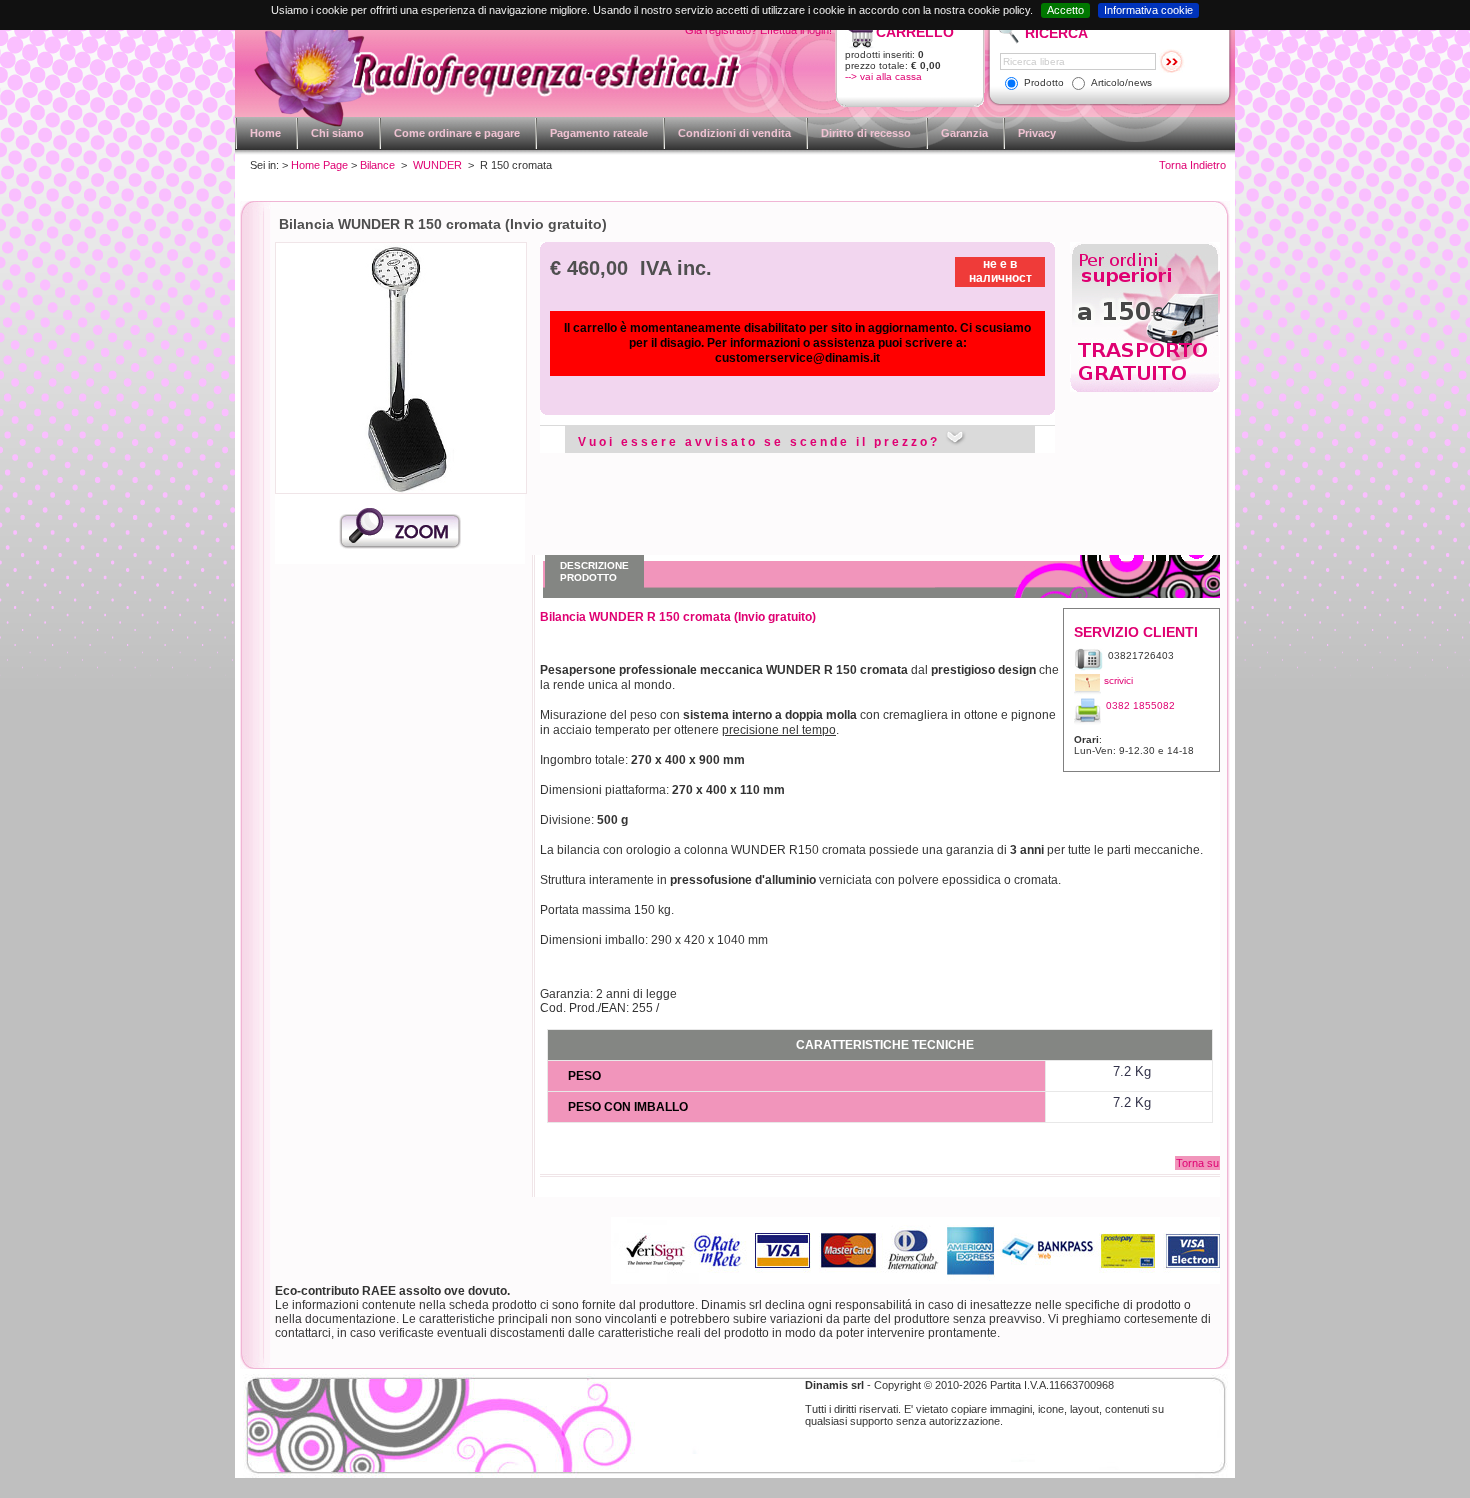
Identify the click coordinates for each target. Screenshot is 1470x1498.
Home (265, 133)
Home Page (319, 165)
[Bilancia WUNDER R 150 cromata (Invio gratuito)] (400, 545)
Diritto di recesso (866, 133)
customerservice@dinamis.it (797, 358)
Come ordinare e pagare (457, 133)
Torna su (1197, 1163)
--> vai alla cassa (883, 76)
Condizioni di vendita (734, 133)
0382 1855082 (1140, 705)
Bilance (377, 165)
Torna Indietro (1192, 165)
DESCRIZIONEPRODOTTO (594, 571)
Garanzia (964, 133)
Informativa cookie (1148, 10)
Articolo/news (1121, 82)
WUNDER (437, 165)
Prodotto (1044, 82)
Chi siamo (337, 133)
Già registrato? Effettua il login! (758, 30)
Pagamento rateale (599, 133)
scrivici (1118, 680)
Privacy (1037, 133)
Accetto (1065, 10)
